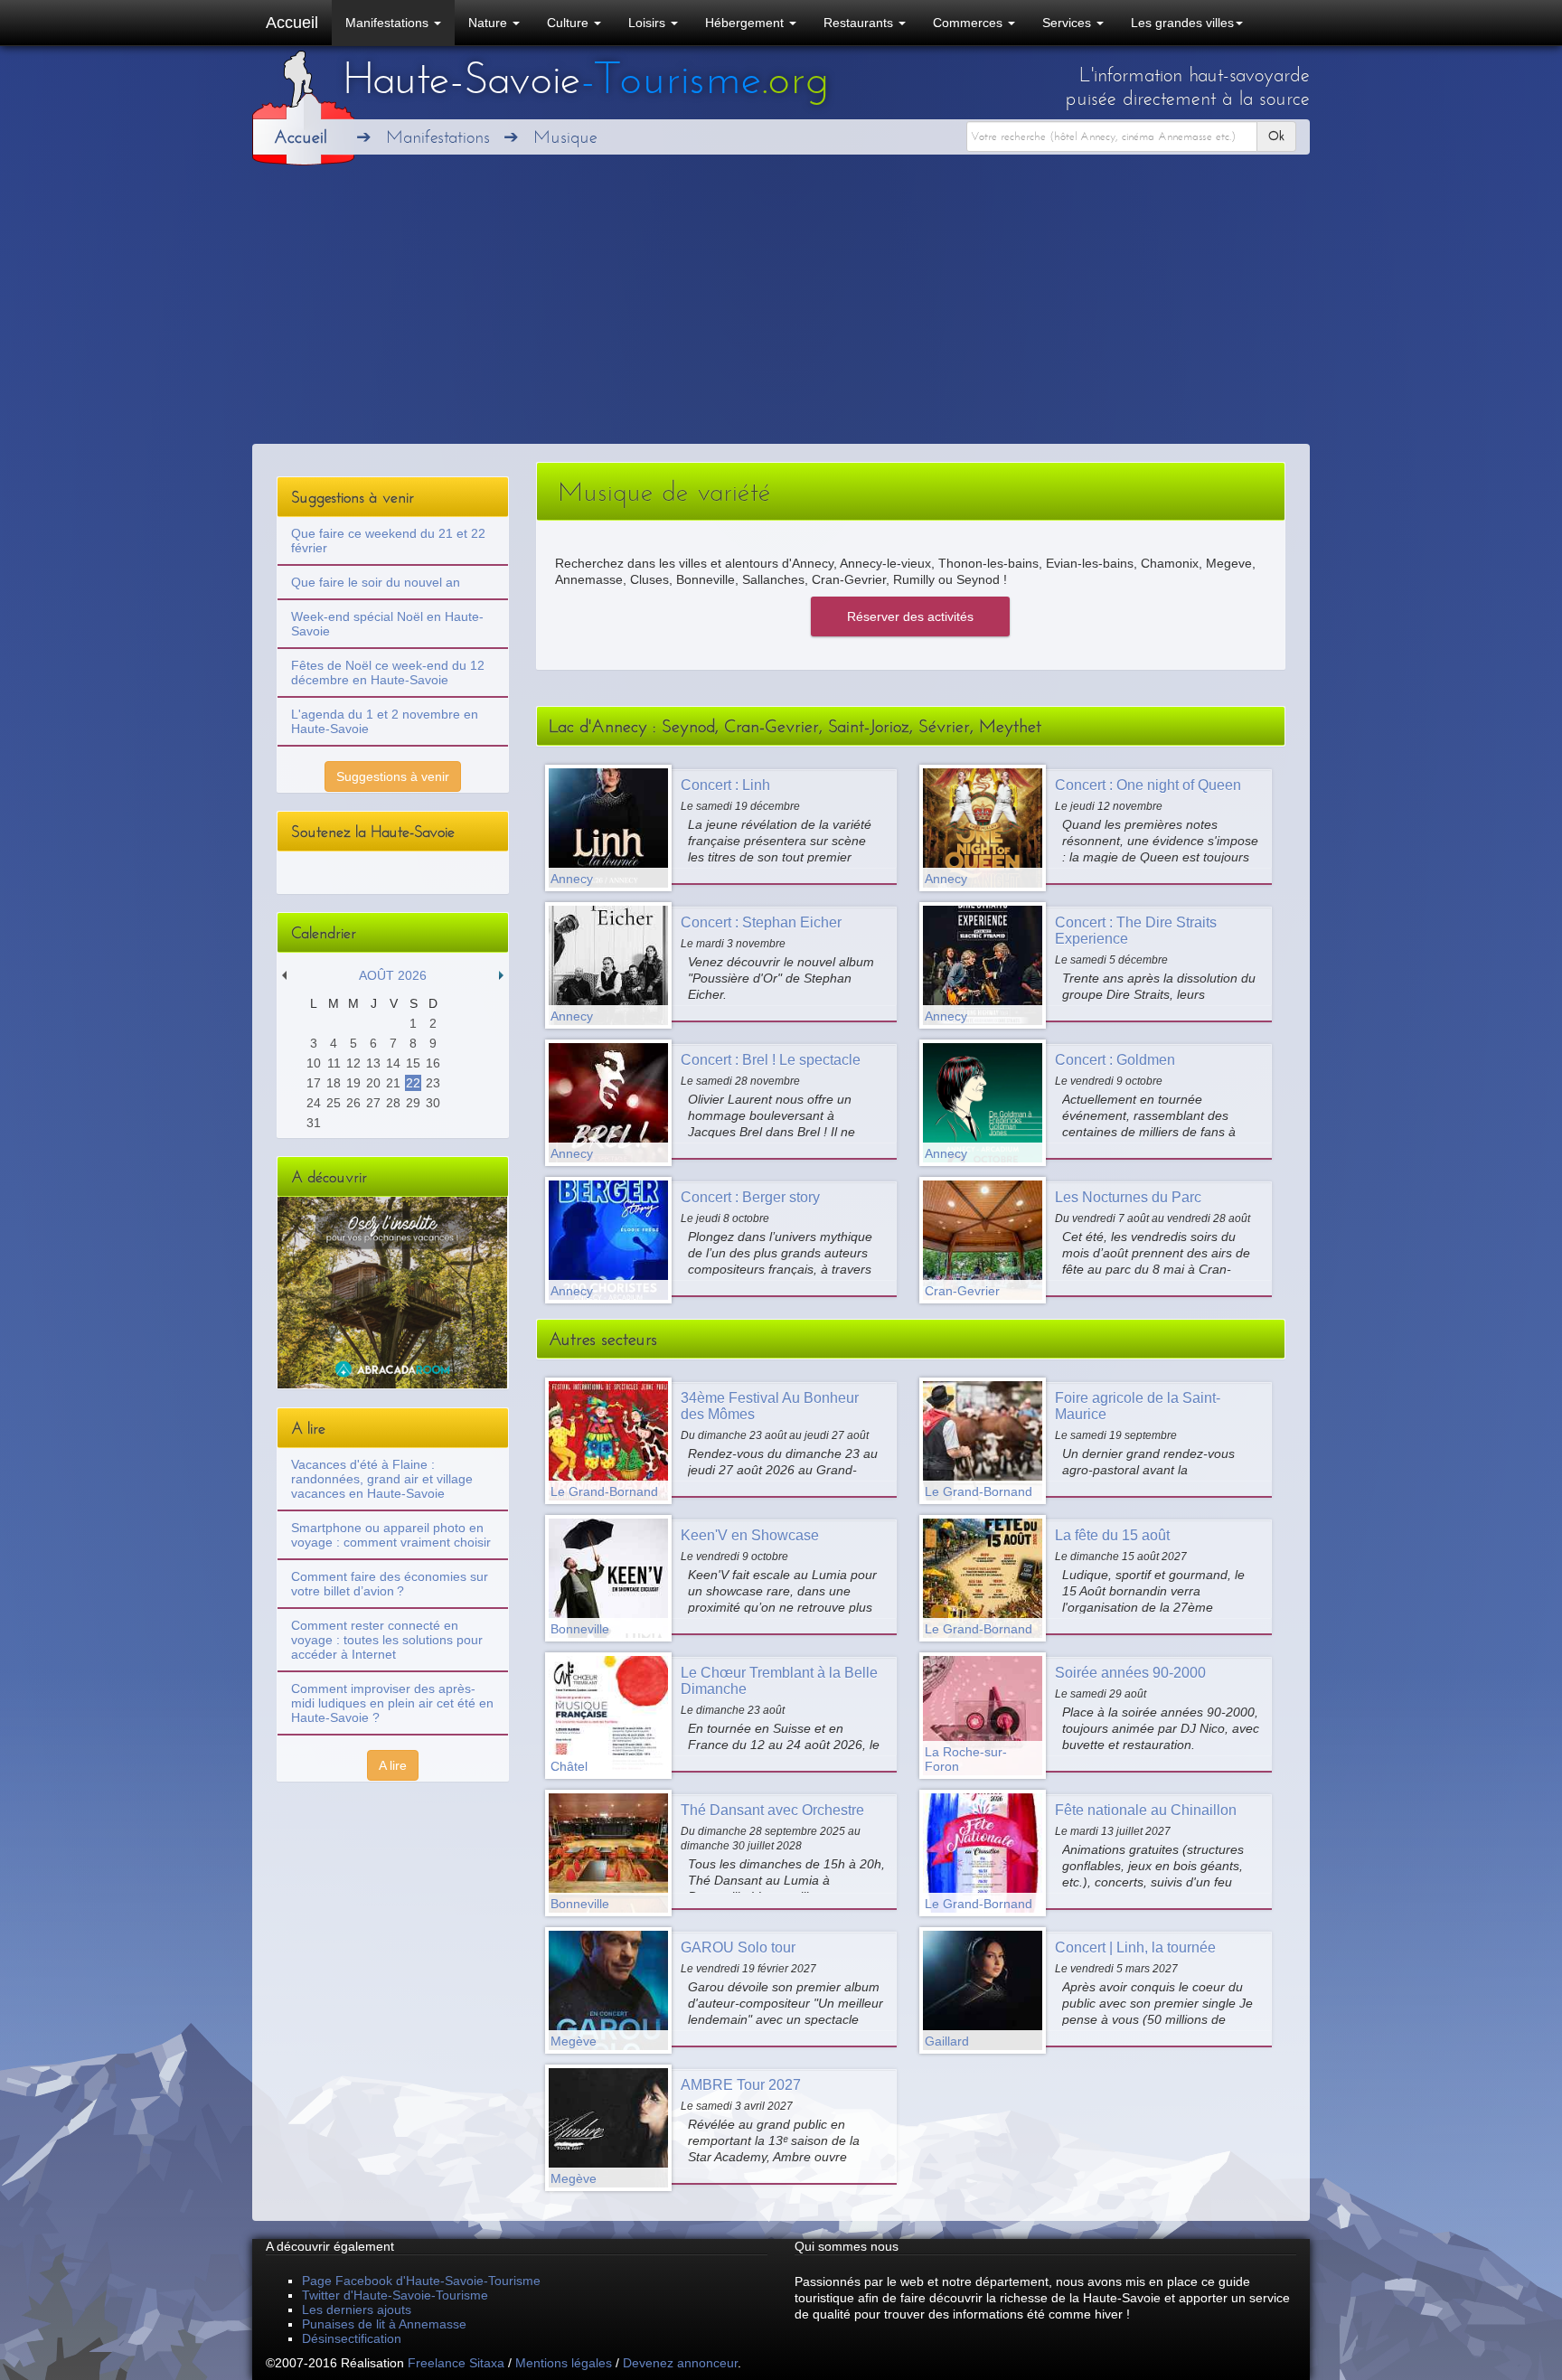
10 (314, 1063)
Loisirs (649, 23)
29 (413, 1103)
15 (413, 1063)
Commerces (969, 23)
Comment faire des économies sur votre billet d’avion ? (390, 1584)
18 (334, 1083)
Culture (569, 23)
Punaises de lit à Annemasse (384, 2324)
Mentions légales (564, 2363)
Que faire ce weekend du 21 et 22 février (388, 541)
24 (314, 1103)
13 (373, 1063)
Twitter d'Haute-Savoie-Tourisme (395, 2295)
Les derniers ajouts (357, 2309)
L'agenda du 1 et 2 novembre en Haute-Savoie (385, 721)
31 (314, 1123)
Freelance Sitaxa (456, 2363)
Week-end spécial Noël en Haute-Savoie (387, 624)
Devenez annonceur (680, 2363)
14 (393, 1063)
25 (334, 1103)
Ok (1276, 136)
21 (393, 1083)
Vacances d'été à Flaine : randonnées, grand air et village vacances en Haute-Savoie (382, 1479)
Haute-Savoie (586, 79)
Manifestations (389, 23)
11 (334, 1063)
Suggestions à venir (393, 776)
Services (1068, 23)
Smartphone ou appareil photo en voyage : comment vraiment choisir (391, 1535)
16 (433, 1063)
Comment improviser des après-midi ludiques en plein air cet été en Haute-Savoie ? (392, 1703)
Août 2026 (393, 975)
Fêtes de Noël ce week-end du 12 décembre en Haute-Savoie (388, 673)
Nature (489, 23)
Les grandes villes (1182, 23)
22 (413, 1083)
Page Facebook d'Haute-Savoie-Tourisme (421, 2281)
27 (373, 1103)
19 (353, 1083)
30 (433, 1103)
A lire (393, 1765)
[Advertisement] (781, 308)
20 (373, 1083)
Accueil (292, 23)
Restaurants (860, 23)
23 (433, 1083)
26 (353, 1103)
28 (393, 1103)
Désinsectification (352, 2338)
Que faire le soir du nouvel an (376, 582)
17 (314, 1083)
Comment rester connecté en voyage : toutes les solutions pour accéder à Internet (387, 1640)
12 (353, 1063)
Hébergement (746, 23)
